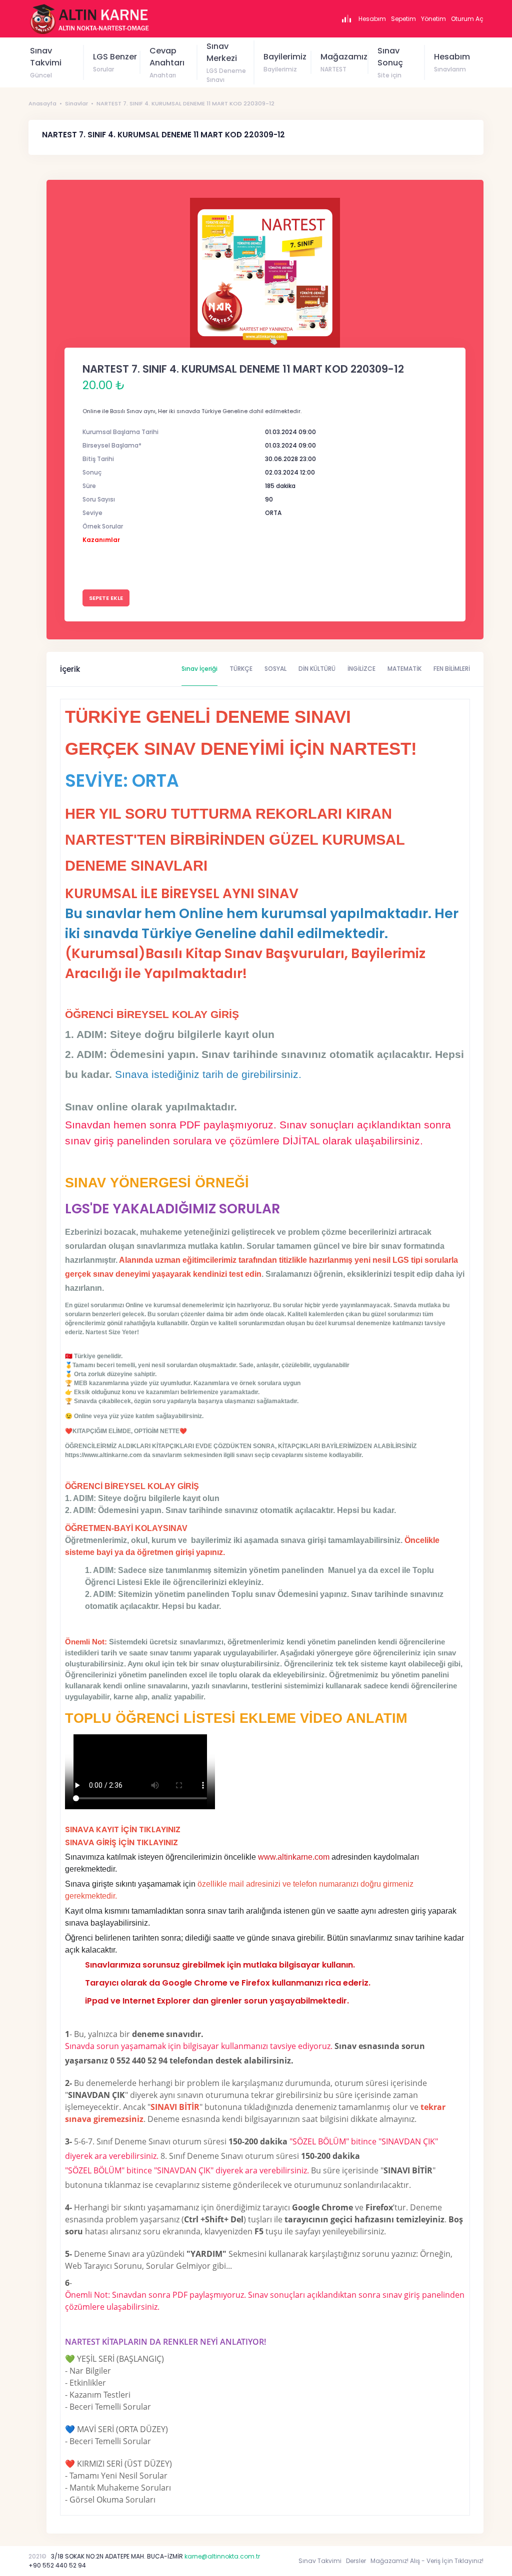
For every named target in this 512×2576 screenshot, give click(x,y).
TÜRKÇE (241, 669)
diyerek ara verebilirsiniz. (112, 2156)
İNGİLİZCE (361, 669)
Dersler (356, 2561)
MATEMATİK (404, 669)
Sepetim (403, 19)
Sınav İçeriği (199, 669)
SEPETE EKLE (106, 598)
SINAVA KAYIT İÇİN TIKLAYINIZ (123, 1829)
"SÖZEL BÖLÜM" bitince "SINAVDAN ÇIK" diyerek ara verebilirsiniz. (187, 2170)
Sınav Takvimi (320, 2561)
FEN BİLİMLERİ (452, 669)
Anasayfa (42, 103)
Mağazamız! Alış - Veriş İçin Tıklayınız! (427, 2561)
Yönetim (433, 19)
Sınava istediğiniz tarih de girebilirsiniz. (208, 1074)
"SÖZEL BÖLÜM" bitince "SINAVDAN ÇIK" (364, 2141)
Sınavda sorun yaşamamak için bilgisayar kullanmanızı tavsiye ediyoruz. (199, 2046)
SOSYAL (275, 669)
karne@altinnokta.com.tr (222, 2556)
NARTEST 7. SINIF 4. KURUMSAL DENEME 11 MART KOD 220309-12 (185, 103)
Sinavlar (76, 103)
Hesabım (372, 19)
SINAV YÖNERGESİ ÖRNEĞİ (157, 1183)
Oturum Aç (467, 19)
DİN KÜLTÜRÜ (317, 669)
